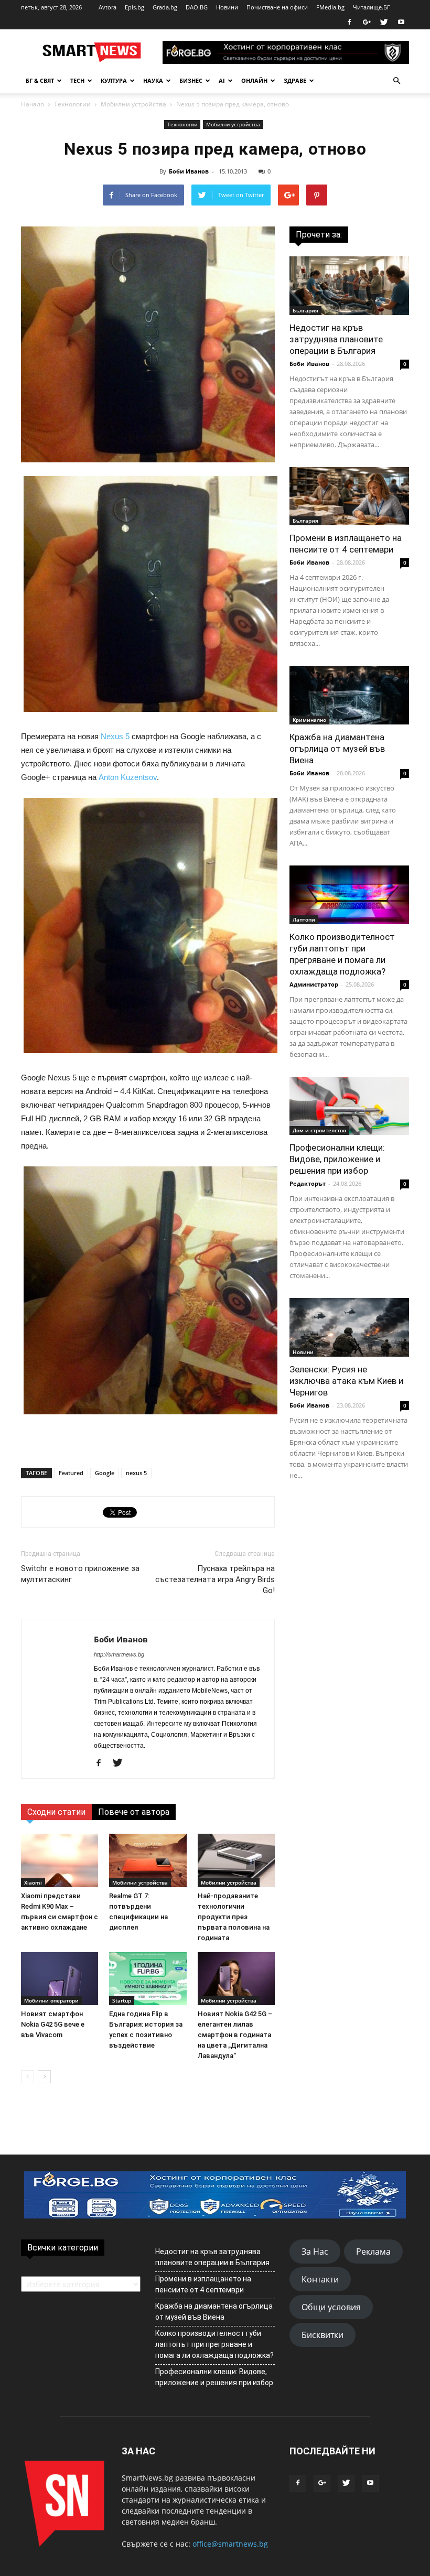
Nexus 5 (115, 736)
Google (105, 1473)
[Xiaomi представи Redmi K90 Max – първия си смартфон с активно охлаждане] (60, 1860)
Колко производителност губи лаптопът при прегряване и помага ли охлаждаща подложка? (214, 2344)
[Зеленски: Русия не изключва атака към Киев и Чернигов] (349, 1327)
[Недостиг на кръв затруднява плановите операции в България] (349, 286)
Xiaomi (33, 1882)
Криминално (309, 720)
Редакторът (308, 1183)
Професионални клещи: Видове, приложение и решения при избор (337, 1159)
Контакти (320, 2279)
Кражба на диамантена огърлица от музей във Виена (337, 749)
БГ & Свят (40, 80)
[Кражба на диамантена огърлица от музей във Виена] (349, 695)
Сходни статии (56, 1812)
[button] (396, 81)
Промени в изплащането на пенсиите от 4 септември (203, 2284)
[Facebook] (349, 22)
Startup (122, 2000)
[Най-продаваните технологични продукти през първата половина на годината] (236, 1860)
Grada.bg (165, 7)
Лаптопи (304, 919)
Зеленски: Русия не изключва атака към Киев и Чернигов (346, 1381)
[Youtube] (401, 22)
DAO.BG (197, 7)
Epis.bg (135, 7)
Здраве (295, 80)
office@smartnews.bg (230, 2544)
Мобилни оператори (51, 2000)
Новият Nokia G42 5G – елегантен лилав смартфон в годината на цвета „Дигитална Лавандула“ (235, 2035)
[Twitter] (384, 22)
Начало (33, 104)
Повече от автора (134, 1812)
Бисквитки (322, 2335)
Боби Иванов (189, 171)
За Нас (315, 2252)
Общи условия (331, 2307)
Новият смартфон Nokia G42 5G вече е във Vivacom (53, 2024)
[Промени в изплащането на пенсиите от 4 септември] (349, 496)
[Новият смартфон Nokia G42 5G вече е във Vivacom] (60, 1979)
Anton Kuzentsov (128, 777)
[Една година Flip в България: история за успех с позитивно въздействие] (148, 1979)
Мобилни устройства (133, 104)
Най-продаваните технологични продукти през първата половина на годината (234, 1917)
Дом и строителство (319, 1130)
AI (222, 80)
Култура (114, 80)
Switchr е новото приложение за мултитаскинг (80, 1574)
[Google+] (367, 22)
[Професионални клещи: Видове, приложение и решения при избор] (349, 1106)
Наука (153, 80)
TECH (77, 80)
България (305, 310)
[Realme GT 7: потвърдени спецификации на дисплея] (148, 1860)
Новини (227, 7)
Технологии (72, 104)
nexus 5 (136, 1473)
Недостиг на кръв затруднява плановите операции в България (336, 339)
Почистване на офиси (277, 7)
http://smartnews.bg (119, 1654)
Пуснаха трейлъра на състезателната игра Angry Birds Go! (215, 1579)
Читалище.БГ (372, 7)
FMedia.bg (330, 7)
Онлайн (254, 80)
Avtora (107, 7)
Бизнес (191, 80)
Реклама (373, 2252)
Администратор (314, 984)
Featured (71, 1473)
